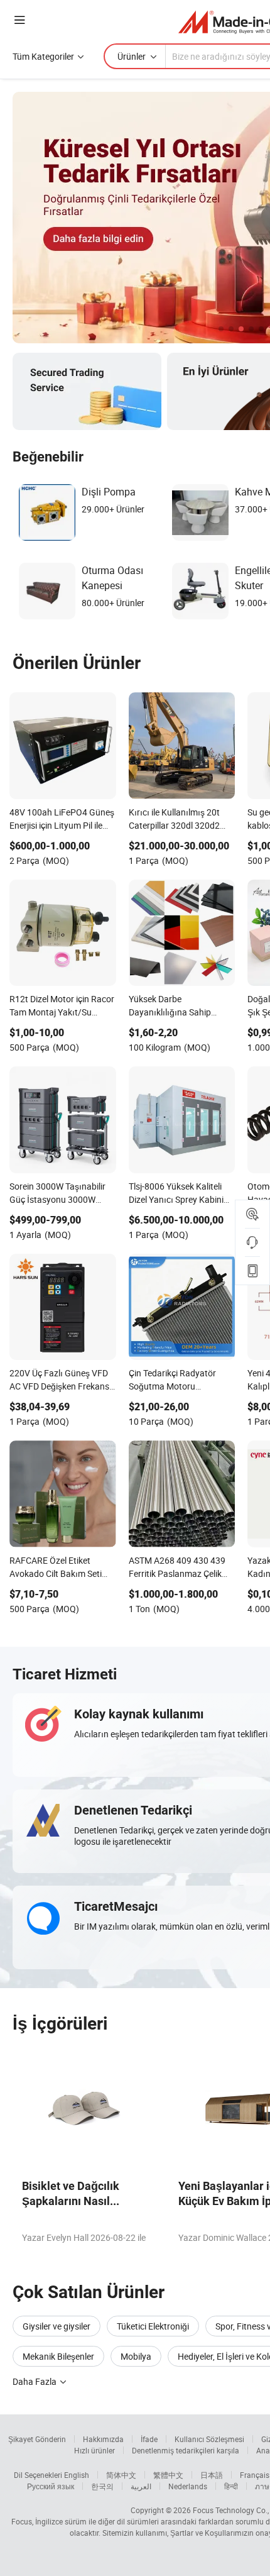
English (77, 2475)
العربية (141, 2486)
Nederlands (188, 2486)
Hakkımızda (103, 2439)
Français (255, 2475)
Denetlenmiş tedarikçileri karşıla (186, 2450)
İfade (149, 2439)
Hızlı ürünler (94, 2450)
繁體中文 (168, 2475)
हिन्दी (231, 2486)
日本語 (212, 2475)
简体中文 (121, 2475)
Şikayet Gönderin (37, 2439)
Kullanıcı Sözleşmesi (209, 2439)
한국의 (102, 2486)
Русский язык (51, 2486)
